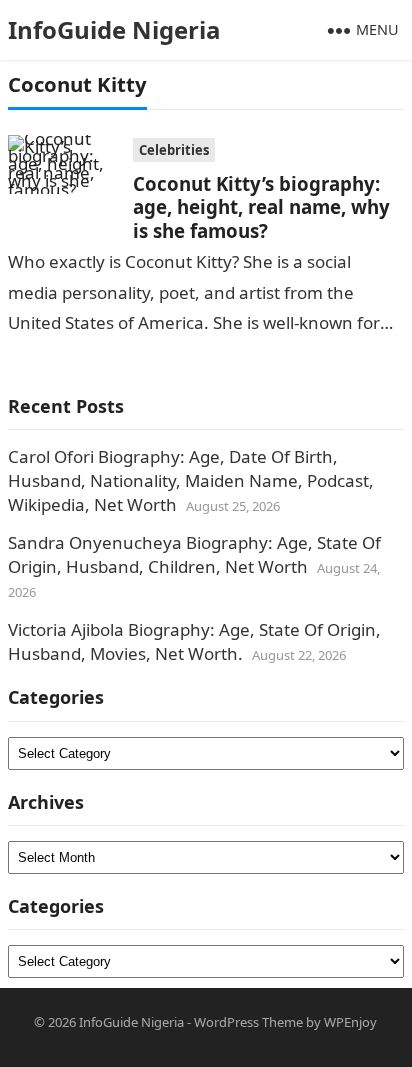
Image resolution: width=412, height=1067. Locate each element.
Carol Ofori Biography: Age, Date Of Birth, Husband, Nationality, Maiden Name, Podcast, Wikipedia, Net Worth (191, 480)
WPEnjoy (350, 1022)
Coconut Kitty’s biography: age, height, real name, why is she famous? (261, 207)
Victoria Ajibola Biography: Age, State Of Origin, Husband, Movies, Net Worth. (194, 641)
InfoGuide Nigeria (114, 29)
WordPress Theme (248, 1022)
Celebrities (174, 150)
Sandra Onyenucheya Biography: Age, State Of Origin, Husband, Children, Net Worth (194, 554)
